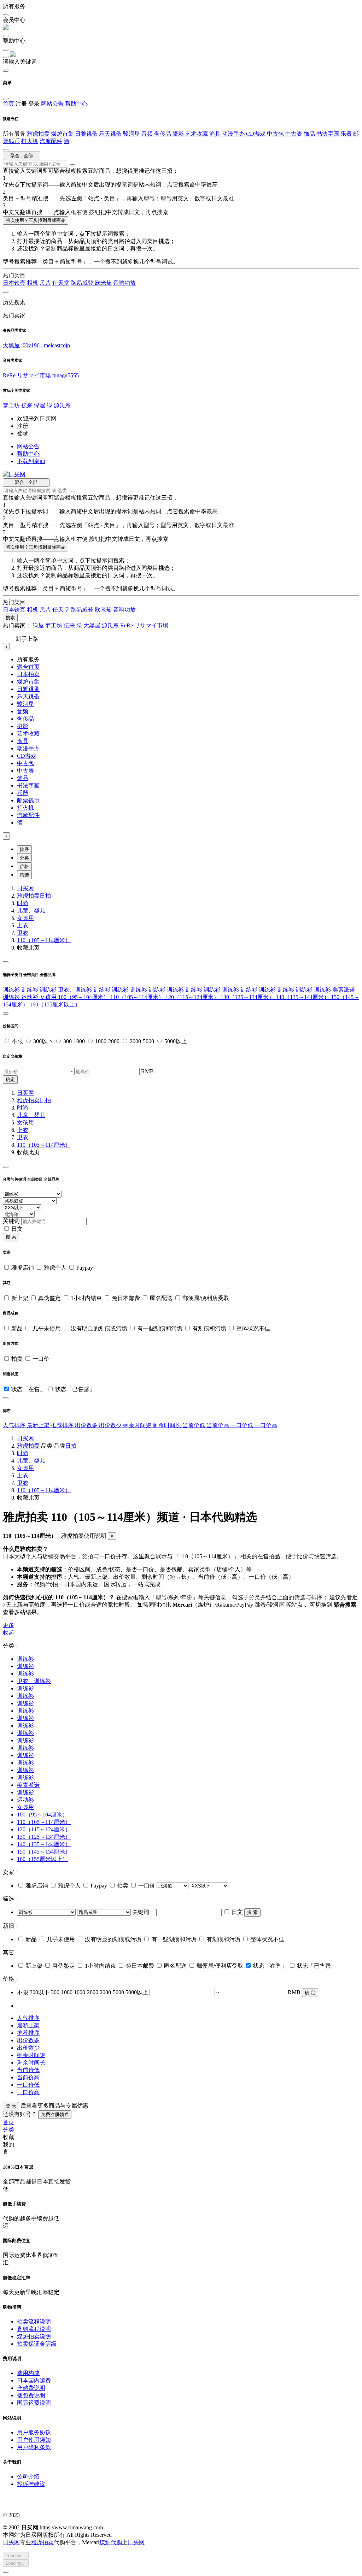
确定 (10, 1079)
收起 (8, 1633)
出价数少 (111, 1425)
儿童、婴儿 (31, 911)
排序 (24, 849)
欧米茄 (103, 283)
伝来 (27, 405)
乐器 (346, 134)
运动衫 (30, 997)
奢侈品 (163, 134)
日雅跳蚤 (86, 134)
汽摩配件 (51, 141)
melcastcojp (57, 345)
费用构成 (28, 2373)
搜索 (10, 618)
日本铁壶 (14, 283)
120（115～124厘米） (193, 997)
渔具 (215, 134)
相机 (33, 283)
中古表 (294, 134)
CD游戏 (256, 134)
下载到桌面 (31, 461)
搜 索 (11, 1237)
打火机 (30, 141)
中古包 (275, 134)
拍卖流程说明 (34, 2321)
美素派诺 (344, 990)
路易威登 (83, 283)
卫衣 (23, 933)
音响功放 (124, 283)
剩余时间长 (168, 1425)
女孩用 (25, 918)
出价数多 (87, 1425)
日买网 (25, 888)
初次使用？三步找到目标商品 (36, 220)
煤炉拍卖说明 (34, 2336)
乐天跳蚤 (110, 134)
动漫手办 (233, 134)
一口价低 (243, 1425)
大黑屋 (11, 345)
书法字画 (328, 134)
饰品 (309, 134)
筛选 (24, 875)
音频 (147, 134)
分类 (24, 858)
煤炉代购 (111, 2542)
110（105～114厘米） (44, 940)
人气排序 (15, 1425)
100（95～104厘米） (84, 997)
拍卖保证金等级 (37, 2344)
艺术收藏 (197, 134)
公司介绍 (28, 2477)
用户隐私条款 (34, 2447)
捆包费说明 (31, 2395)
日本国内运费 (34, 2380)
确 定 (310, 1993)
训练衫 (12, 990)
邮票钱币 (28, 800)
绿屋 (40, 405)
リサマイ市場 (34, 375)
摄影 (178, 134)
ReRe (9, 375)
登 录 (11, 2106)
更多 (8, 1625)
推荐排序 (63, 1425)
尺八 (45, 283)
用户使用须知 (34, 2440)
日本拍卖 (28, 674)
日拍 (45, 896)
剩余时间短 (138, 1425)
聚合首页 (28, 667)
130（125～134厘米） (248, 997)
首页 (8, 104)
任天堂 (61, 283)
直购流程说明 (34, 2329)
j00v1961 (32, 345)
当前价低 (194, 1425)
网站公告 (52, 104)
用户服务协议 (34, 2432)
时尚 (23, 903)
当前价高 (218, 1425)
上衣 (23, 925)
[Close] (6, 962)
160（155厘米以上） (55, 1005)
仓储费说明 (31, 2388)
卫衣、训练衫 (76, 990)
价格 (24, 866)
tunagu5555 (66, 375)
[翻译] (72, 165)
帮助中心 (76, 104)
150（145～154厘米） (44, 1852)
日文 (17, 1229)
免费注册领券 (55, 2114)
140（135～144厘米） (303, 997)
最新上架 (39, 1425)
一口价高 (266, 1425)
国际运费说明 (34, 2403)
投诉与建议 (31, 2484)
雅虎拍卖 (38, 134)
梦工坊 (11, 405)
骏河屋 (132, 134)
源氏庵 (62, 405)
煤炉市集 (62, 134)
